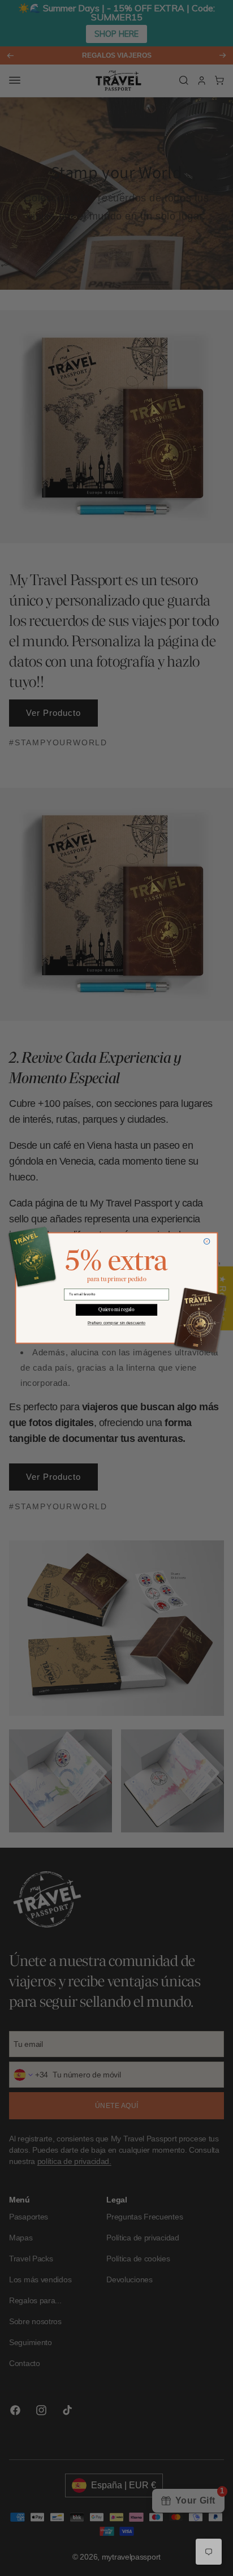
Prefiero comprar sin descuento (116, 1323)
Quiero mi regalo (116, 1310)
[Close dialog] (207, 1241)
